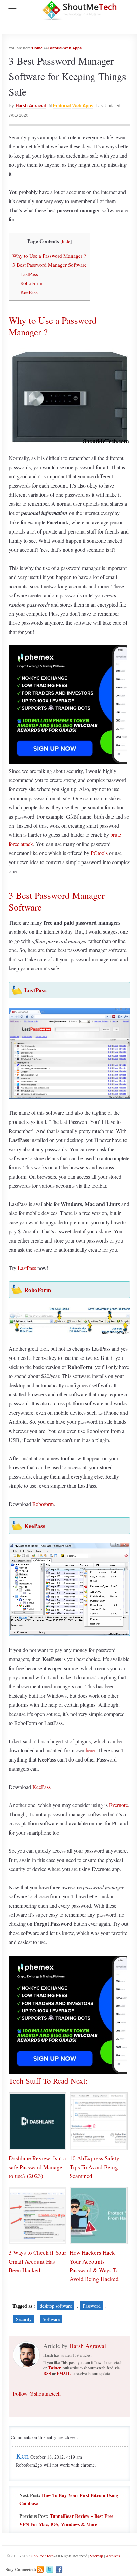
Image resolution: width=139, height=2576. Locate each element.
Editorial (55, 48)
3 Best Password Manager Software (50, 265)
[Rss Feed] (40, 2569)
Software (51, 2319)
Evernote (118, 1805)
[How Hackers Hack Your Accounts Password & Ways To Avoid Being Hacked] (98, 2215)
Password (92, 2306)
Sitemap (96, 2556)
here (90, 1750)
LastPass (29, 274)
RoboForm (31, 283)
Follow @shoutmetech (37, 2394)
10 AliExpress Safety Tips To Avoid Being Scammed (94, 2167)
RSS (47, 2374)
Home (37, 48)
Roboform (43, 1504)
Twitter (54, 2368)
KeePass (29, 292)
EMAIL (64, 2374)
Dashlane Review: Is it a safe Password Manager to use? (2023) (37, 2167)
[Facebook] (59, 2569)
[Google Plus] (69, 2569)
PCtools (99, 853)
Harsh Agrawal (31, 106)
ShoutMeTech (43, 2556)
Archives (113, 2556)
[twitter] (50, 2569)
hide (66, 241)
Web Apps (73, 48)
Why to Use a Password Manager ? (49, 256)
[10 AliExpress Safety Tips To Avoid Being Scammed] (98, 2121)
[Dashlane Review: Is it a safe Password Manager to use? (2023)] (38, 2121)
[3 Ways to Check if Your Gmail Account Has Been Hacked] (38, 2215)
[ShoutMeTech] (80, 10)
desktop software (56, 2306)
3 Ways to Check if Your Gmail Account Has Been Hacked (38, 2261)
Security (24, 2319)
